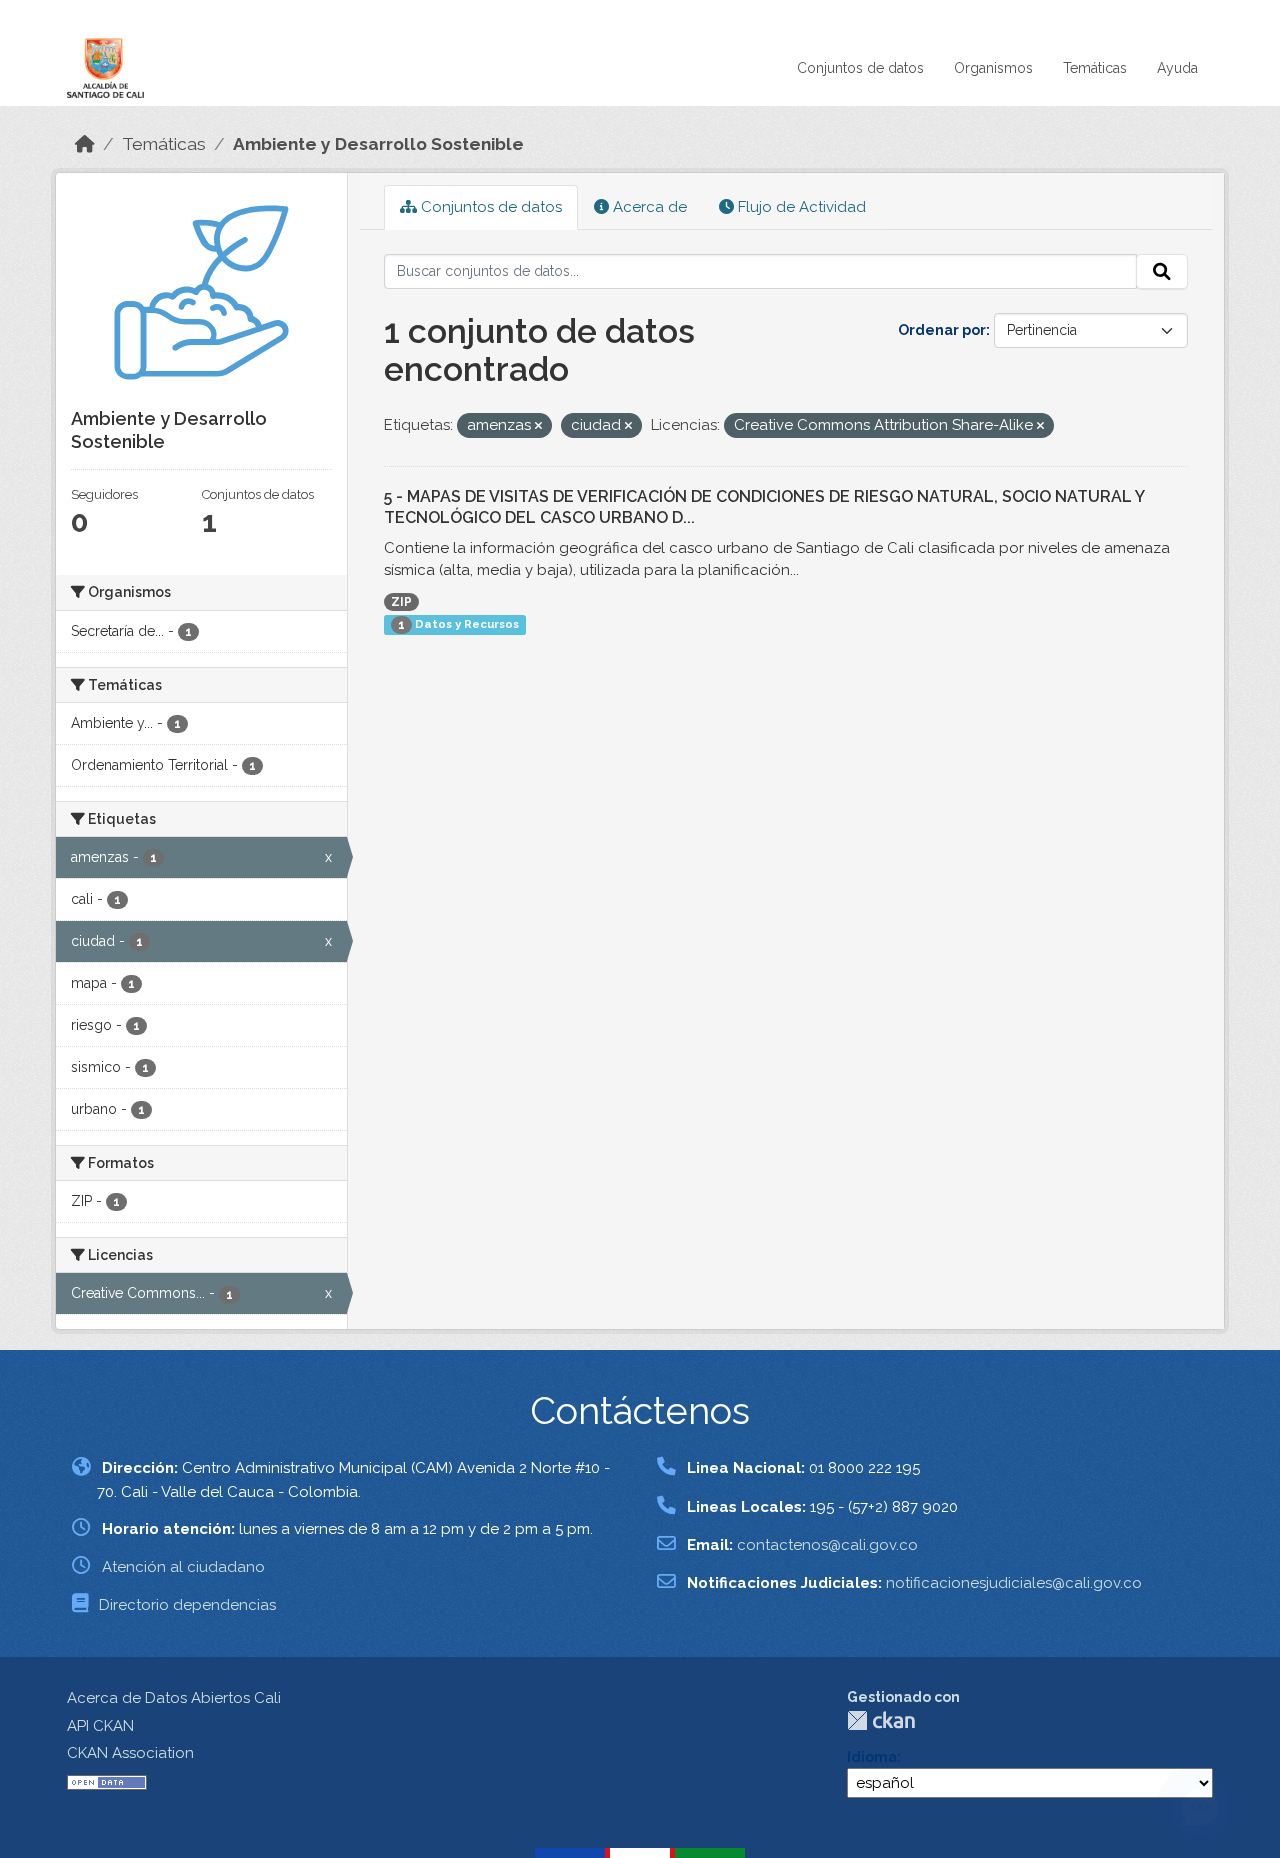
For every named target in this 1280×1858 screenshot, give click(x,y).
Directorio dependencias (187, 1605)
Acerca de (648, 207)
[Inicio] (85, 144)
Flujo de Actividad (800, 207)
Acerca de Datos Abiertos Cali (174, 1698)
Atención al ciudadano (183, 1567)
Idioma (872, 1757)
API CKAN (100, 1726)
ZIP (401, 602)
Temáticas (1095, 68)
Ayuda (1177, 68)
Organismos (993, 68)
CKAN (881, 1720)
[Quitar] (538, 426)
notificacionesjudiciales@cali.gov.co (1014, 1583)
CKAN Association (130, 1753)
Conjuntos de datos (860, 68)
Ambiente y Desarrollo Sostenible (378, 144)
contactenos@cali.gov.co (827, 1545)
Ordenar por (942, 330)
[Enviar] (1162, 272)
